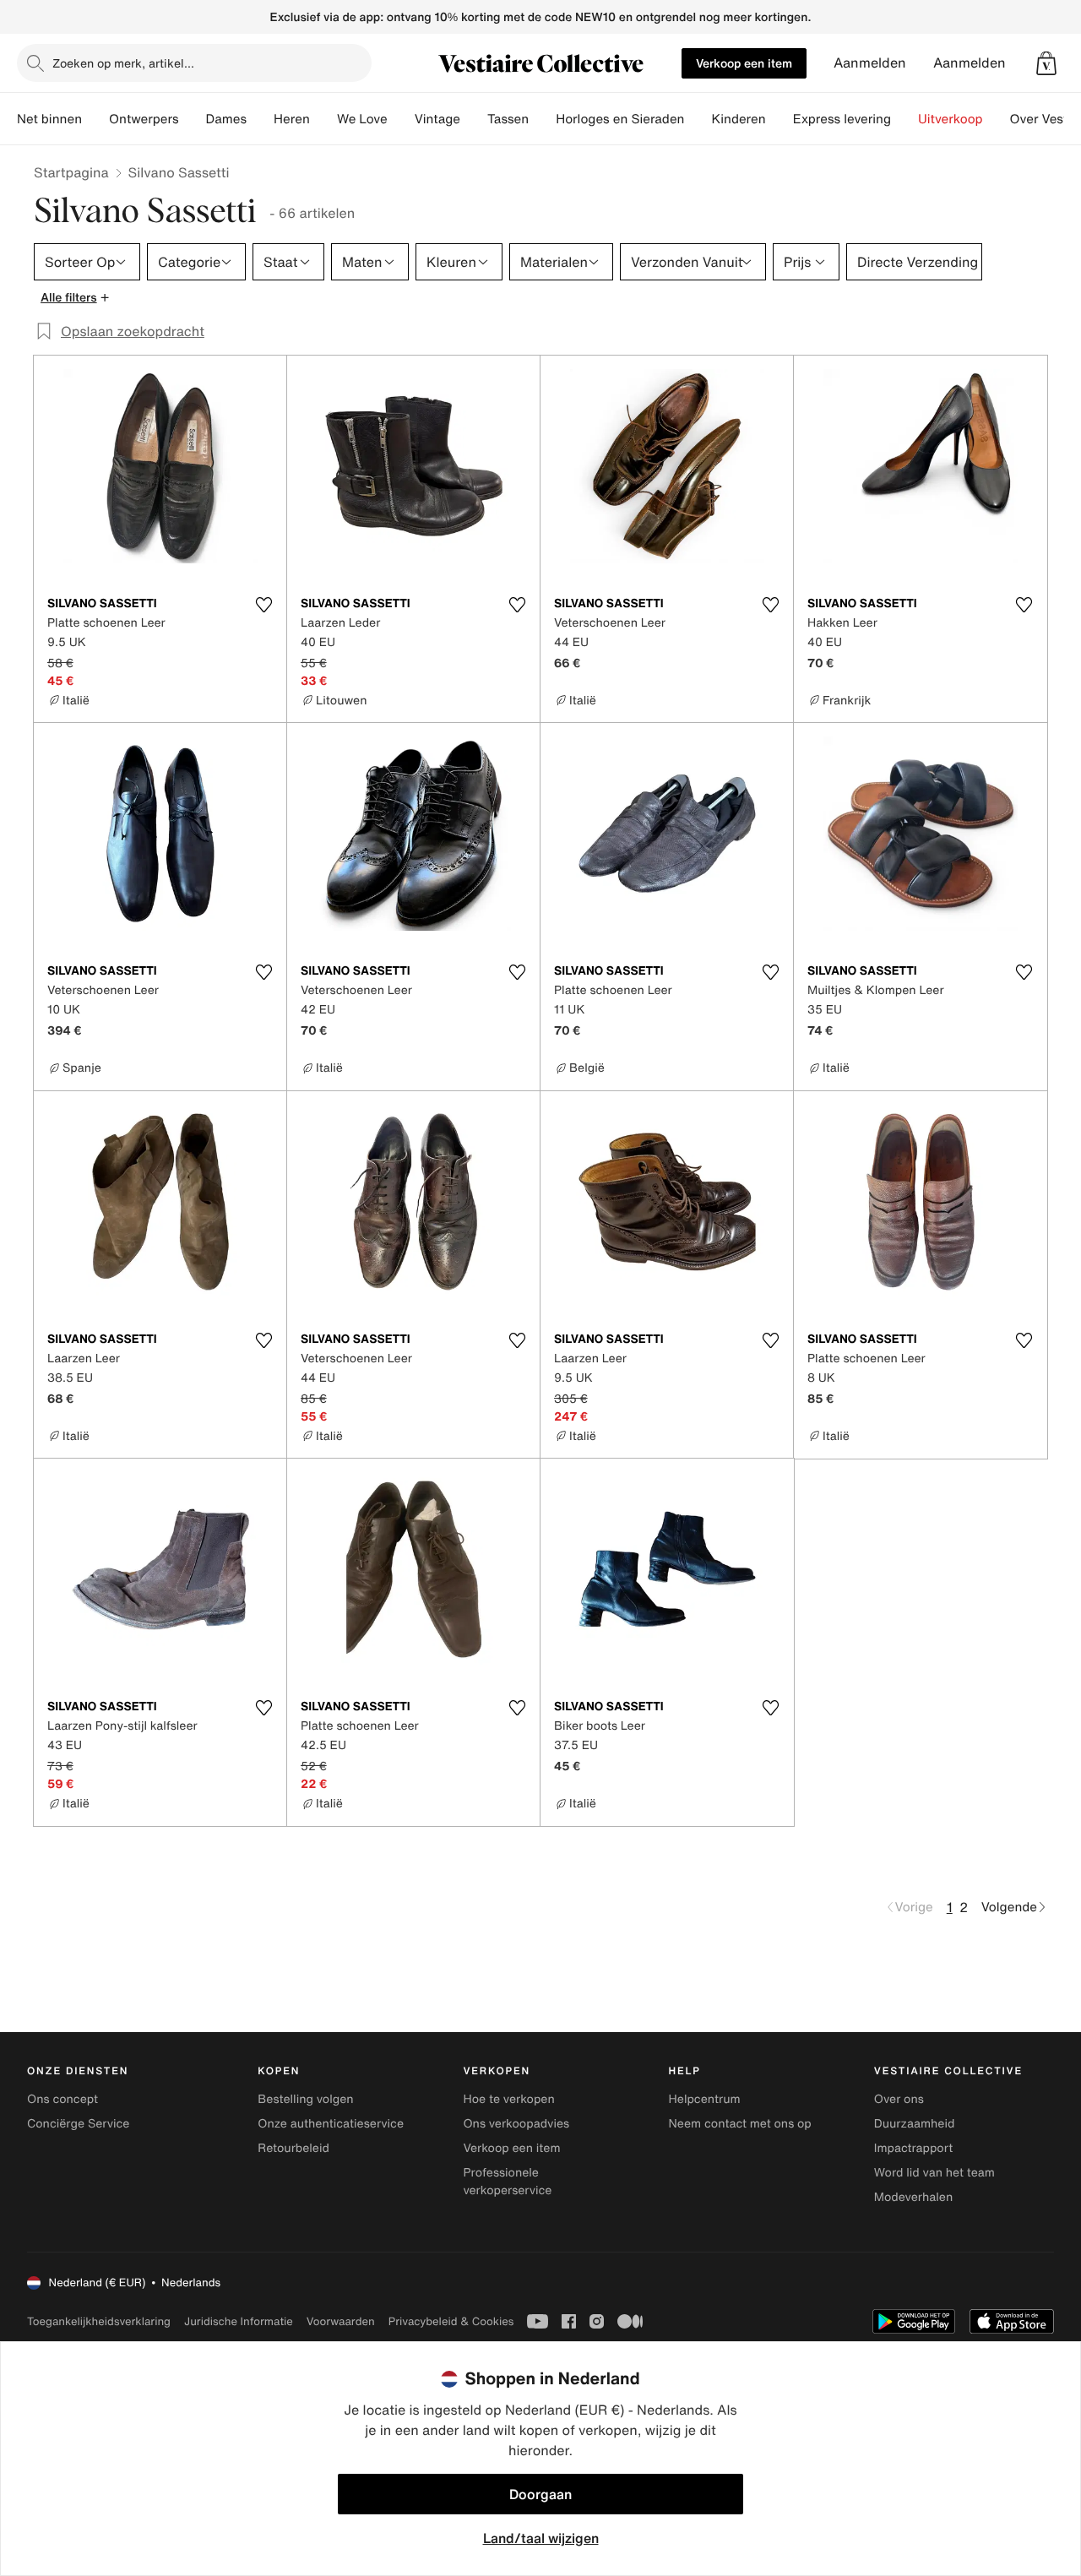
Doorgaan (540, 2494)
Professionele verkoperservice (507, 2182)
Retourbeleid (293, 2148)
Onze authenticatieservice (331, 2124)
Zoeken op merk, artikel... (123, 63)
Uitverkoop (951, 119)
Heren (292, 119)
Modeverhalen (913, 2197)
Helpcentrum (705, 2099)
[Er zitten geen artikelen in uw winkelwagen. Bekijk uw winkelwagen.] (1046, 63)
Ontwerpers (144, 119)
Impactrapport (913, 2148)
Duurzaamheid (915, 2124)
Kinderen (738, 119)
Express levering (842, 119)
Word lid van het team (934, 2173)
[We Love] (401, 119)
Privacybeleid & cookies (451, 2321)
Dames (227, 119)
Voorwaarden (341, 2321)
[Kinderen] (780, 119)
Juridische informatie (239, 2321)
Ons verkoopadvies (516, 2124)
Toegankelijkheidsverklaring (99, 2321)
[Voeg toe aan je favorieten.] (263, 605)
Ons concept (62, 2099)
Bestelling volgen (305, 2099)
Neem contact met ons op (740, 2124)
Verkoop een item (744, 63)
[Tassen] (542, 119)
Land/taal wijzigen (541, 2538)
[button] (1046, 63)
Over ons (899, 2099)
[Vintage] (474, 119)
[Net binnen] (95, 119)
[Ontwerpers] (193, 119)
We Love (362, 119)
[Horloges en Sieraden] (698, 119)
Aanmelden (870, 63)
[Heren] (323, 119)
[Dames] (260, 119)
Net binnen (49, 119)
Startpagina (71, 172)
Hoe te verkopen (508, 2099)
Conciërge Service (78, 2124)
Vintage (437, 119)
